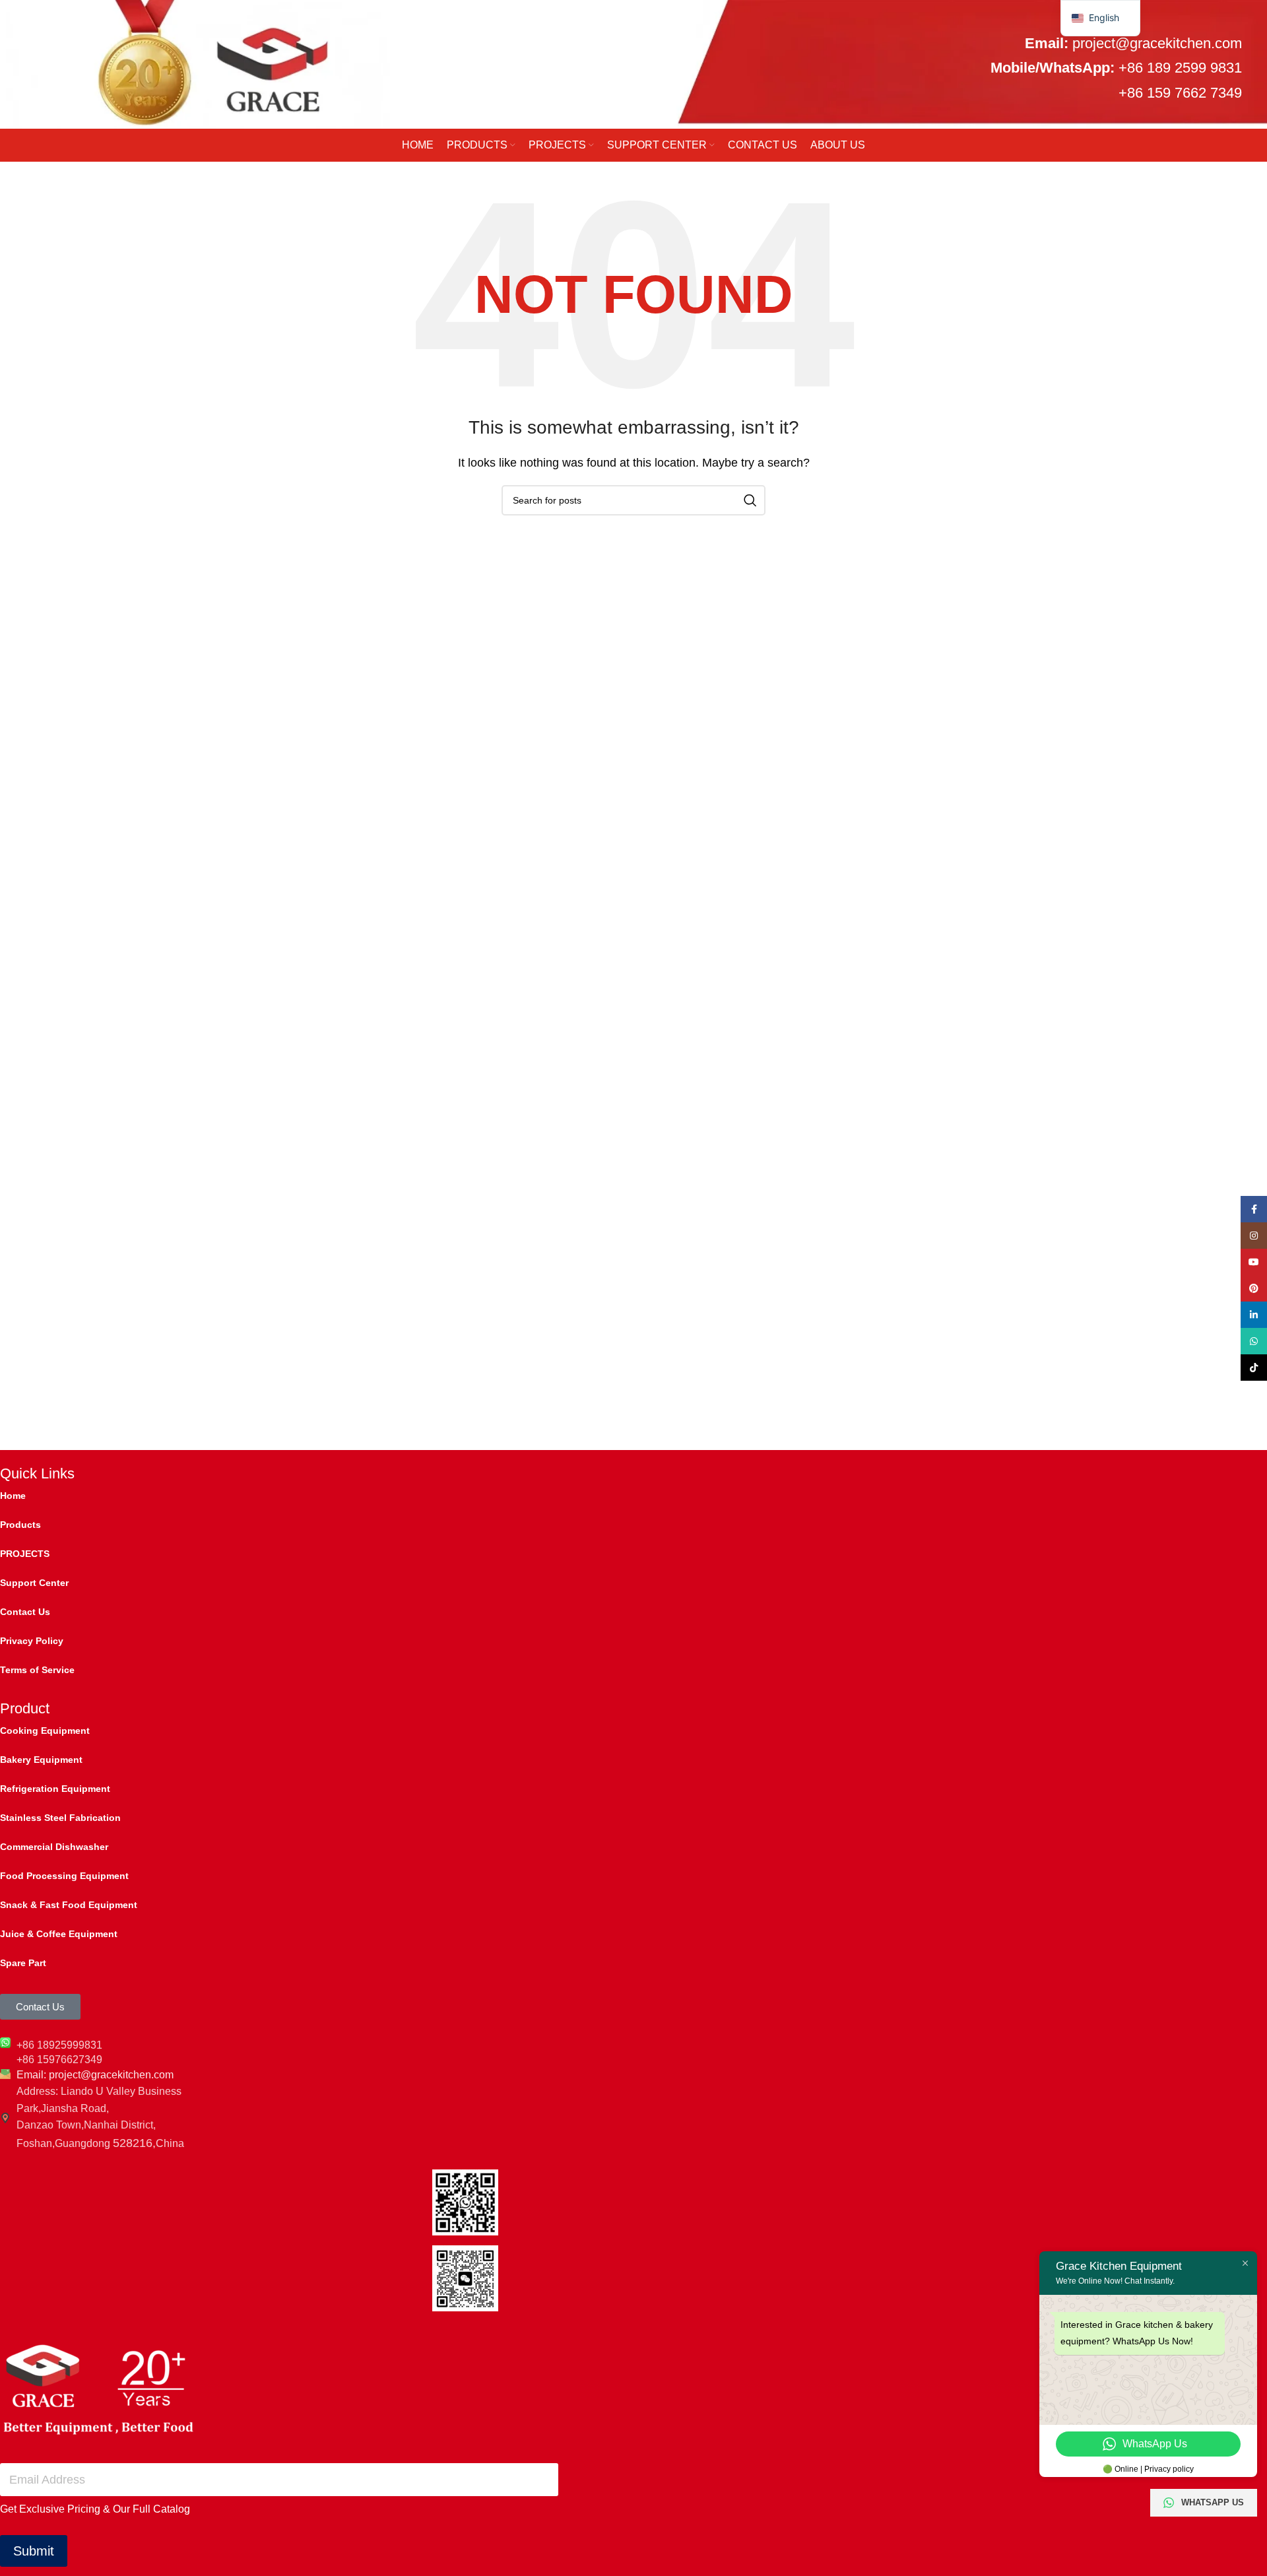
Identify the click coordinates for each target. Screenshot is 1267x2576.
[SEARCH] (750, 500)
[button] (1100, 18)
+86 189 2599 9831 (1180, 68)
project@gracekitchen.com (1157, 43)
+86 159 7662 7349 (1180, 93)
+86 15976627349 (59, 2060)
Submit (34, 2551)
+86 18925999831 (59, 2045)
